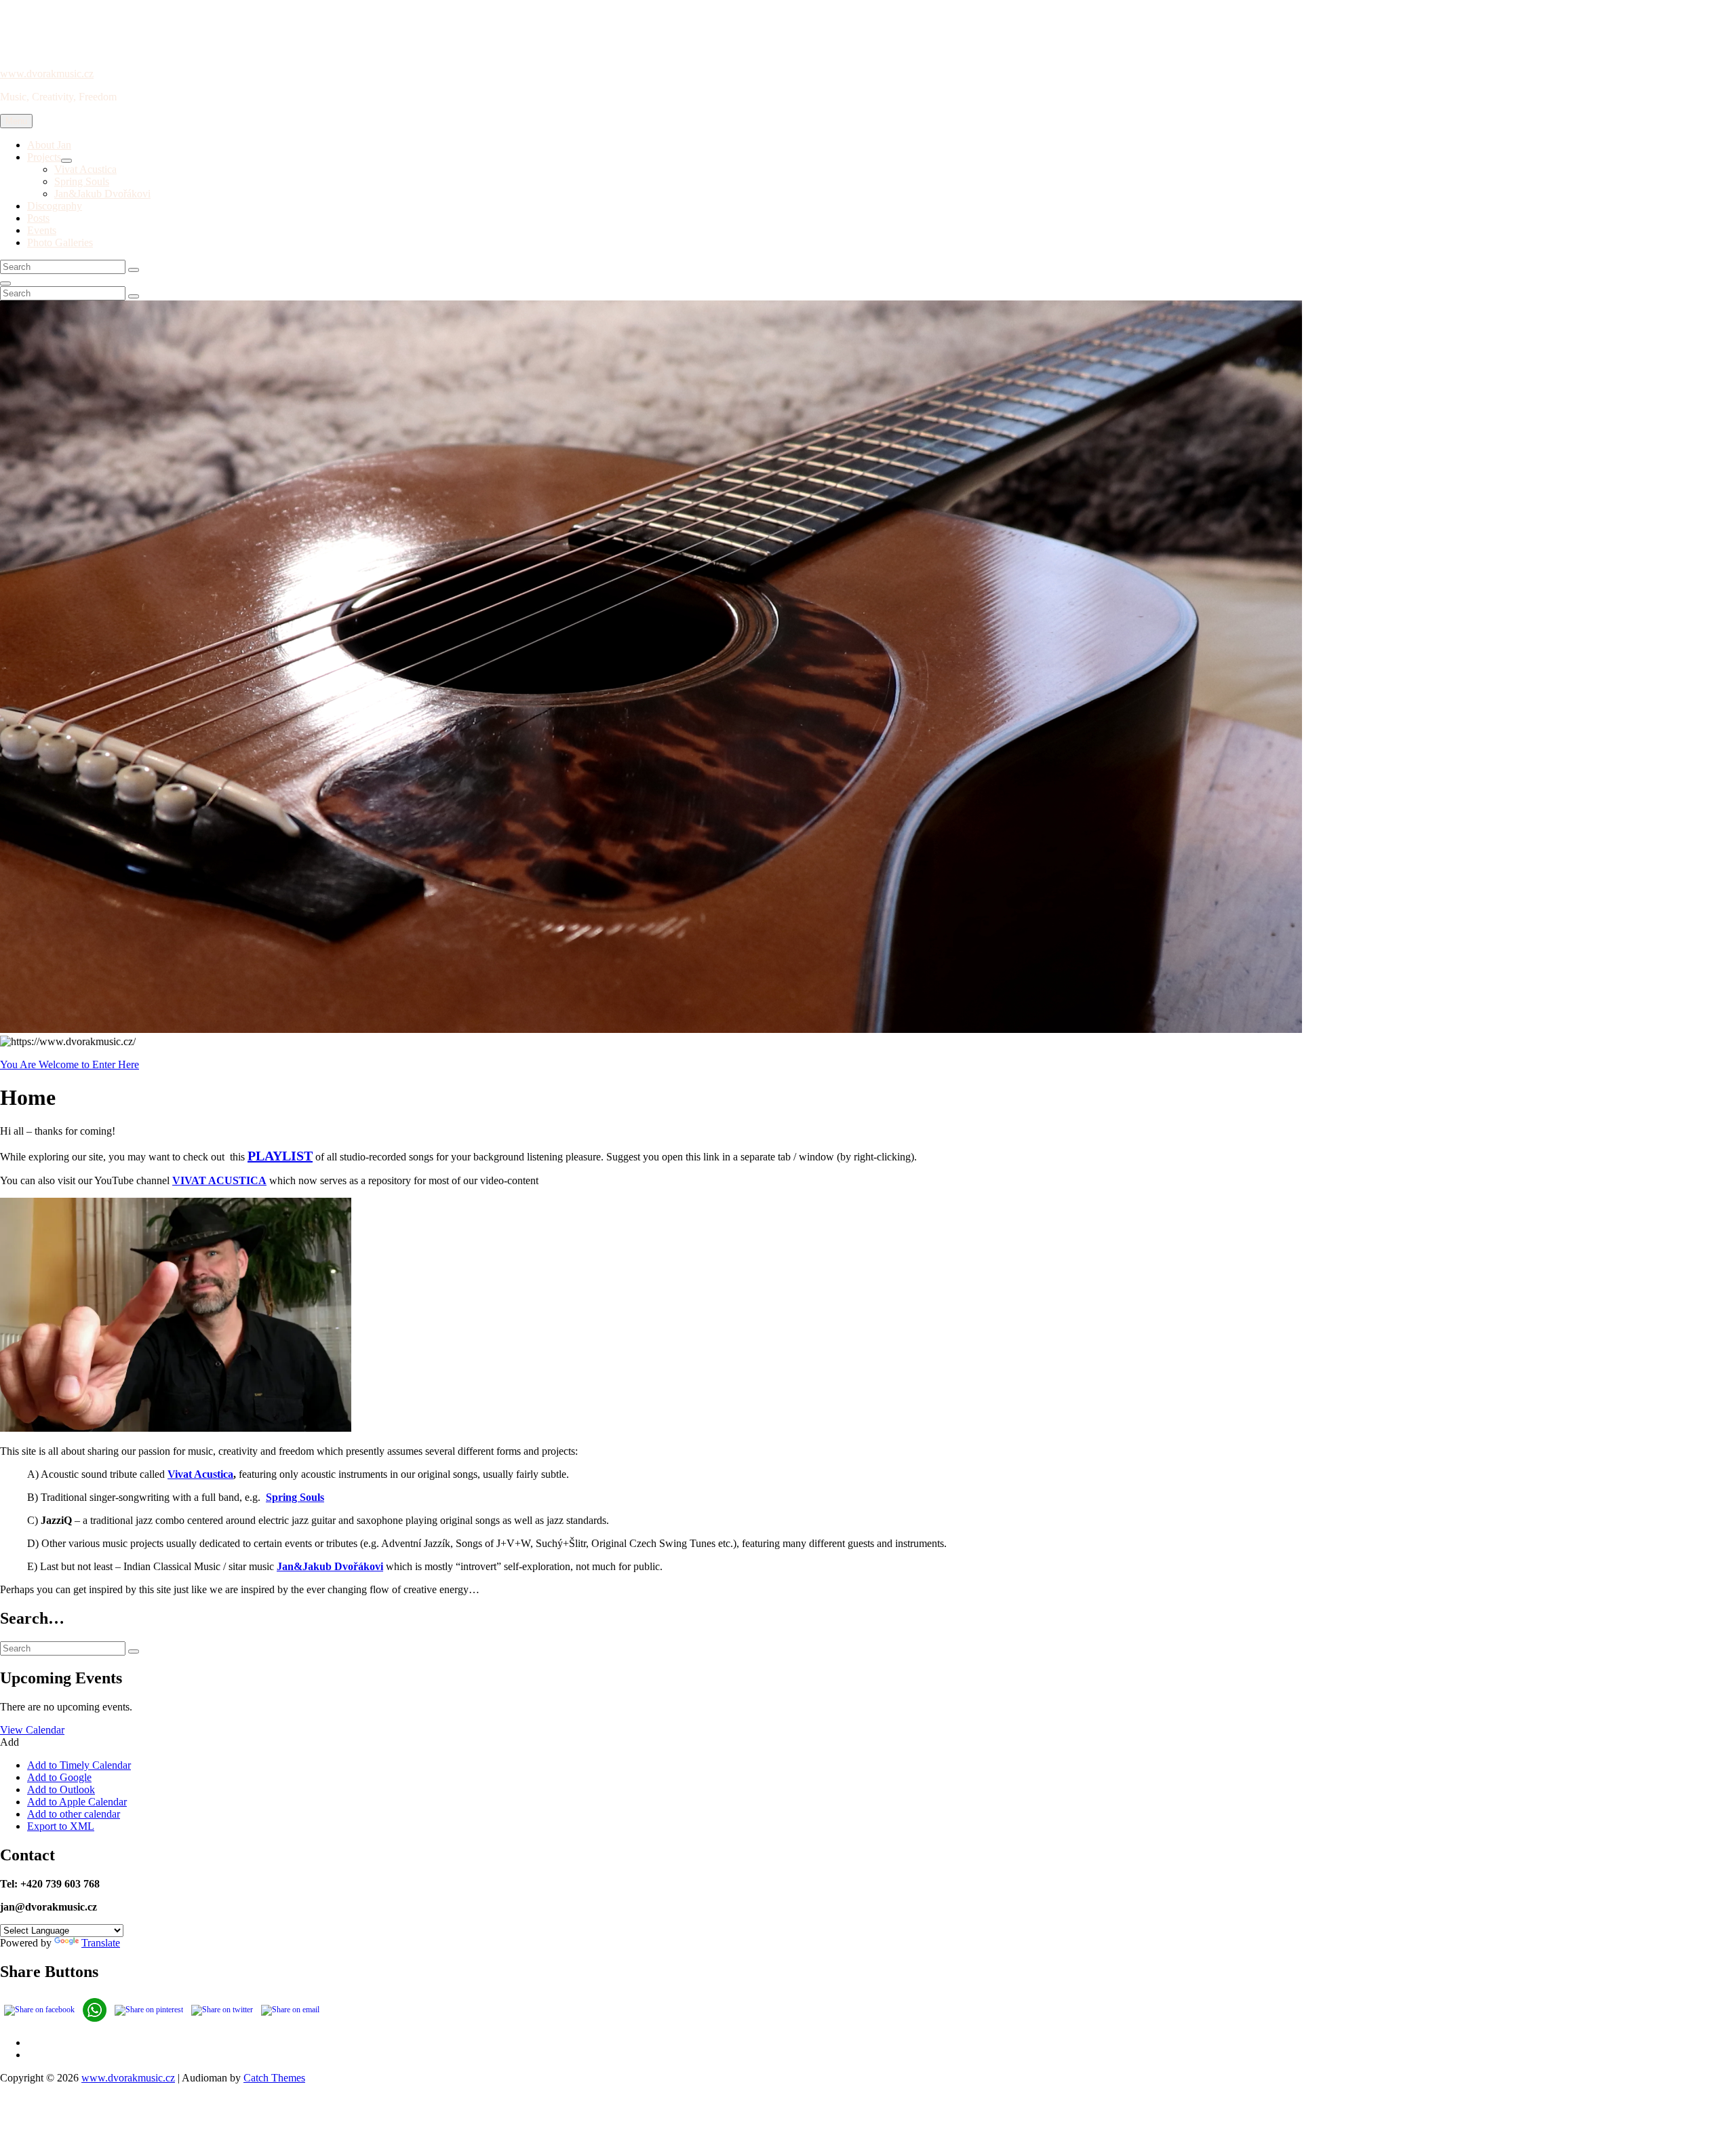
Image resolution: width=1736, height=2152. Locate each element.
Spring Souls (82, 181)
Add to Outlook (61, 1789)
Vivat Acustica (85, 169)
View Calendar (32, 1730)
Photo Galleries (60, 242)
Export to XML (61, 1826)
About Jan (49, 145)
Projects (44, 157)
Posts (38, 218)
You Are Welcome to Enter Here (70, 1064)
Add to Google (59, 1777)
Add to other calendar (74, 1814)
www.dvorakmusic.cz (47, 74)
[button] (9, 1742)
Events (42, 230)
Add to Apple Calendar (77, 1802)
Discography (55, 206)
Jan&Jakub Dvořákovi (102, 194)
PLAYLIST (280, 1156)
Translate (101, 1943)
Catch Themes (274, 2078)
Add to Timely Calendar (79, 1765)
